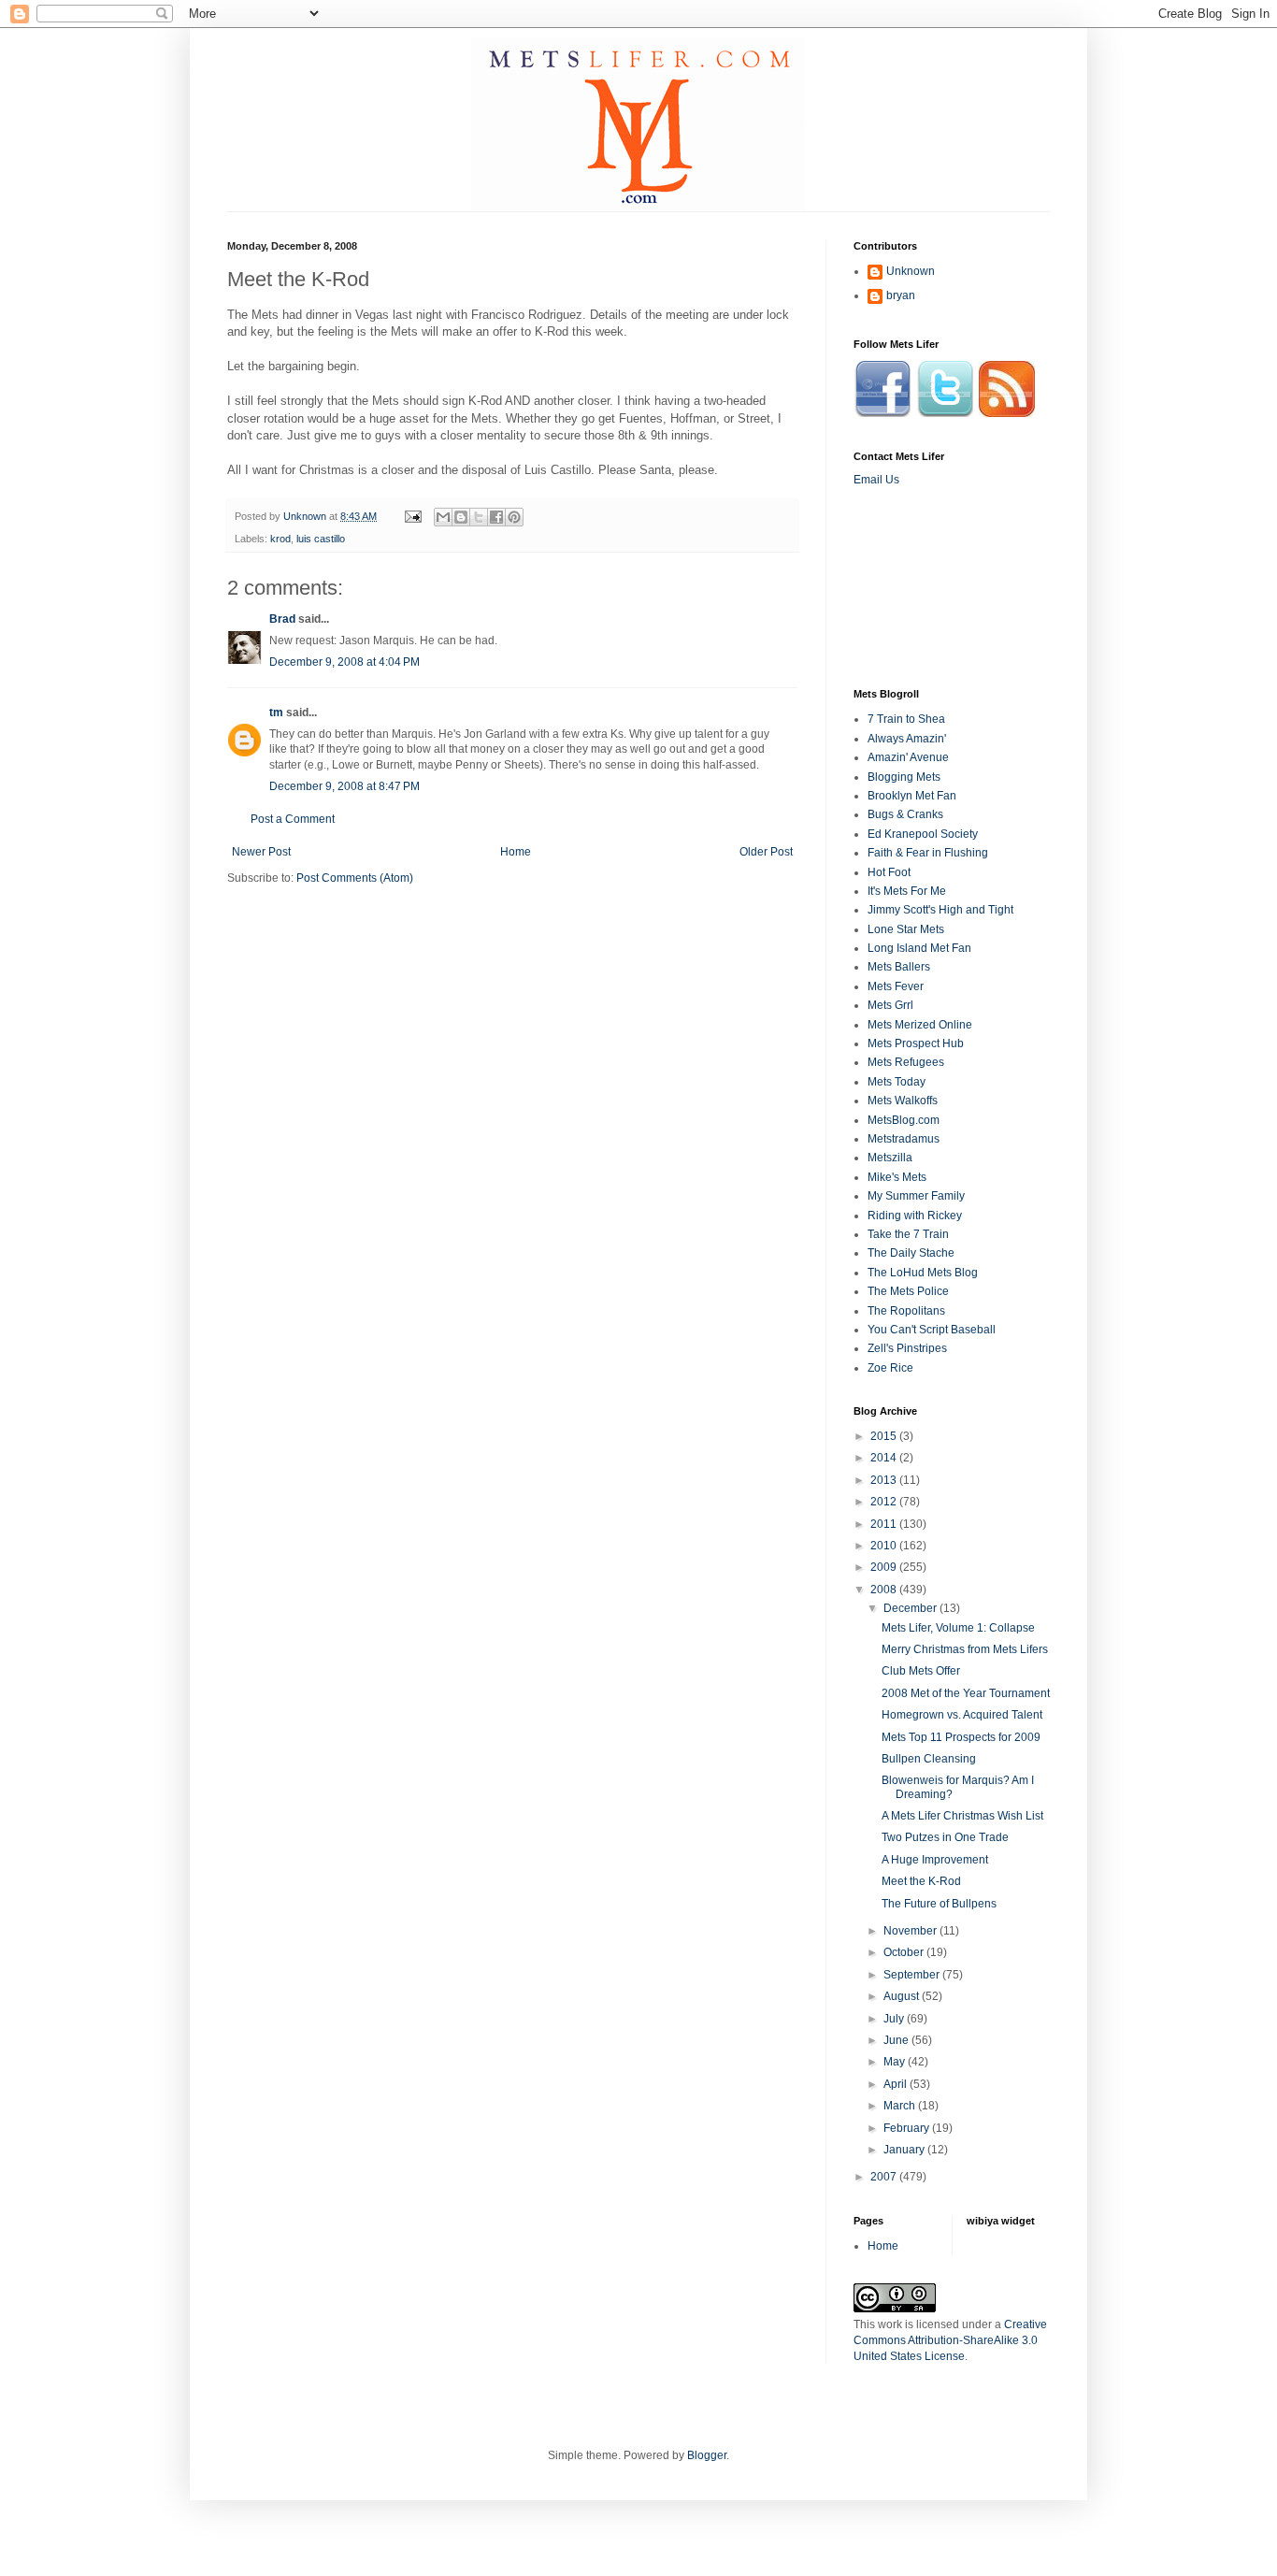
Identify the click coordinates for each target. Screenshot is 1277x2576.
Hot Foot (889, 872)
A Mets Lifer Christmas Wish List (962, 1816)
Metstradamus (904, 1139)
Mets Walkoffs (903, 1101)
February (908, 2128)
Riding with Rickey (915, 1216)
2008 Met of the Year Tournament (966, 1693)
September (913, 1975)
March (901, 2106)
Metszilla (890, 1158)
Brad (282, 619)
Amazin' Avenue (908, 757)
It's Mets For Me (907, 891)
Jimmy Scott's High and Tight (940, 910)
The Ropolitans (906, 1311)
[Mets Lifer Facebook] (882, 413)
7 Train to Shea (906, 719)
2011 (885, 1524)
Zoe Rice (890, 1368)
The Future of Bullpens (939, 1904)
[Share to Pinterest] (514, 517)
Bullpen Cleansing (929, 1759)
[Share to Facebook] (496, 517)
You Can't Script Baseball (932, 1330)
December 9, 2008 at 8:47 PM (344, 786)
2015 (885, 1436)
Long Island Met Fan (919, 948)
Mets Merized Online (920, 1025)
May (896, 2062)
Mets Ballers (899, 967)
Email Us (876, 480)
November (911, 1931)
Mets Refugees (906, 1062)
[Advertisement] (938, 586)
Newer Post (261, 852)
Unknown (911, 271)
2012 (885, 1502)
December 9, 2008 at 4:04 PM (344, 662)
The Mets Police (908, 1291)
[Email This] (443, 517)
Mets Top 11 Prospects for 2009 (961, 1737)
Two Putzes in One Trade (945, 1837)
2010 (885, 1546)
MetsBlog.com (904, 1120)
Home (516, 852)
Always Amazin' (907, 739)
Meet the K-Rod (921, 1881)
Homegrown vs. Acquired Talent (962, 1715)
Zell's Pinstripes (907, 1348)
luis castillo (321, 539)
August (903, 1996)
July (895, 2019)
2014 (885, 1458)
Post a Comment (293, 819)
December (911, 1608)
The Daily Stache (911, 1253)
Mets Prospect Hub (916, 1043)
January (905, 2150)
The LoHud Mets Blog (923, 1273)
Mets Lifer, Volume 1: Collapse (958, 1628)
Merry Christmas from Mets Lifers (965, 1649)
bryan (901, 295)
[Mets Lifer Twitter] (945, 413)
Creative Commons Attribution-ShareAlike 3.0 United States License (950, 2340)
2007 (885, 2177)
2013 (885, 1480)
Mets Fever (896, 986)
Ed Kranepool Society (923, 834)
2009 (885, 1567)
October (905, 1952)
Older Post (766, 852)
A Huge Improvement (935, 1860)
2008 (885, 1590)
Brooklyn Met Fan (912, 796)
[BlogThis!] (461, 517)
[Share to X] (479, 517)
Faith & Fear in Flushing (928, 853)
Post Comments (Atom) (355, 878)
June (897, 2040)
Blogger (707, 2455)
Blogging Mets (904, 777)
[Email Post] (412, 516)
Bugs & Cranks (905, 814)
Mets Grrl (890, 1005)
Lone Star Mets (906, 929)
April (897, 2084)
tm (276, 712)
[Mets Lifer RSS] (1007, 413)
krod (280, 539)
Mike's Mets (897, 1177)
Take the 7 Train (908, 1234)
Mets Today (897, 1082)
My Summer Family (916, 1196)
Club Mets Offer (921, 1671)
